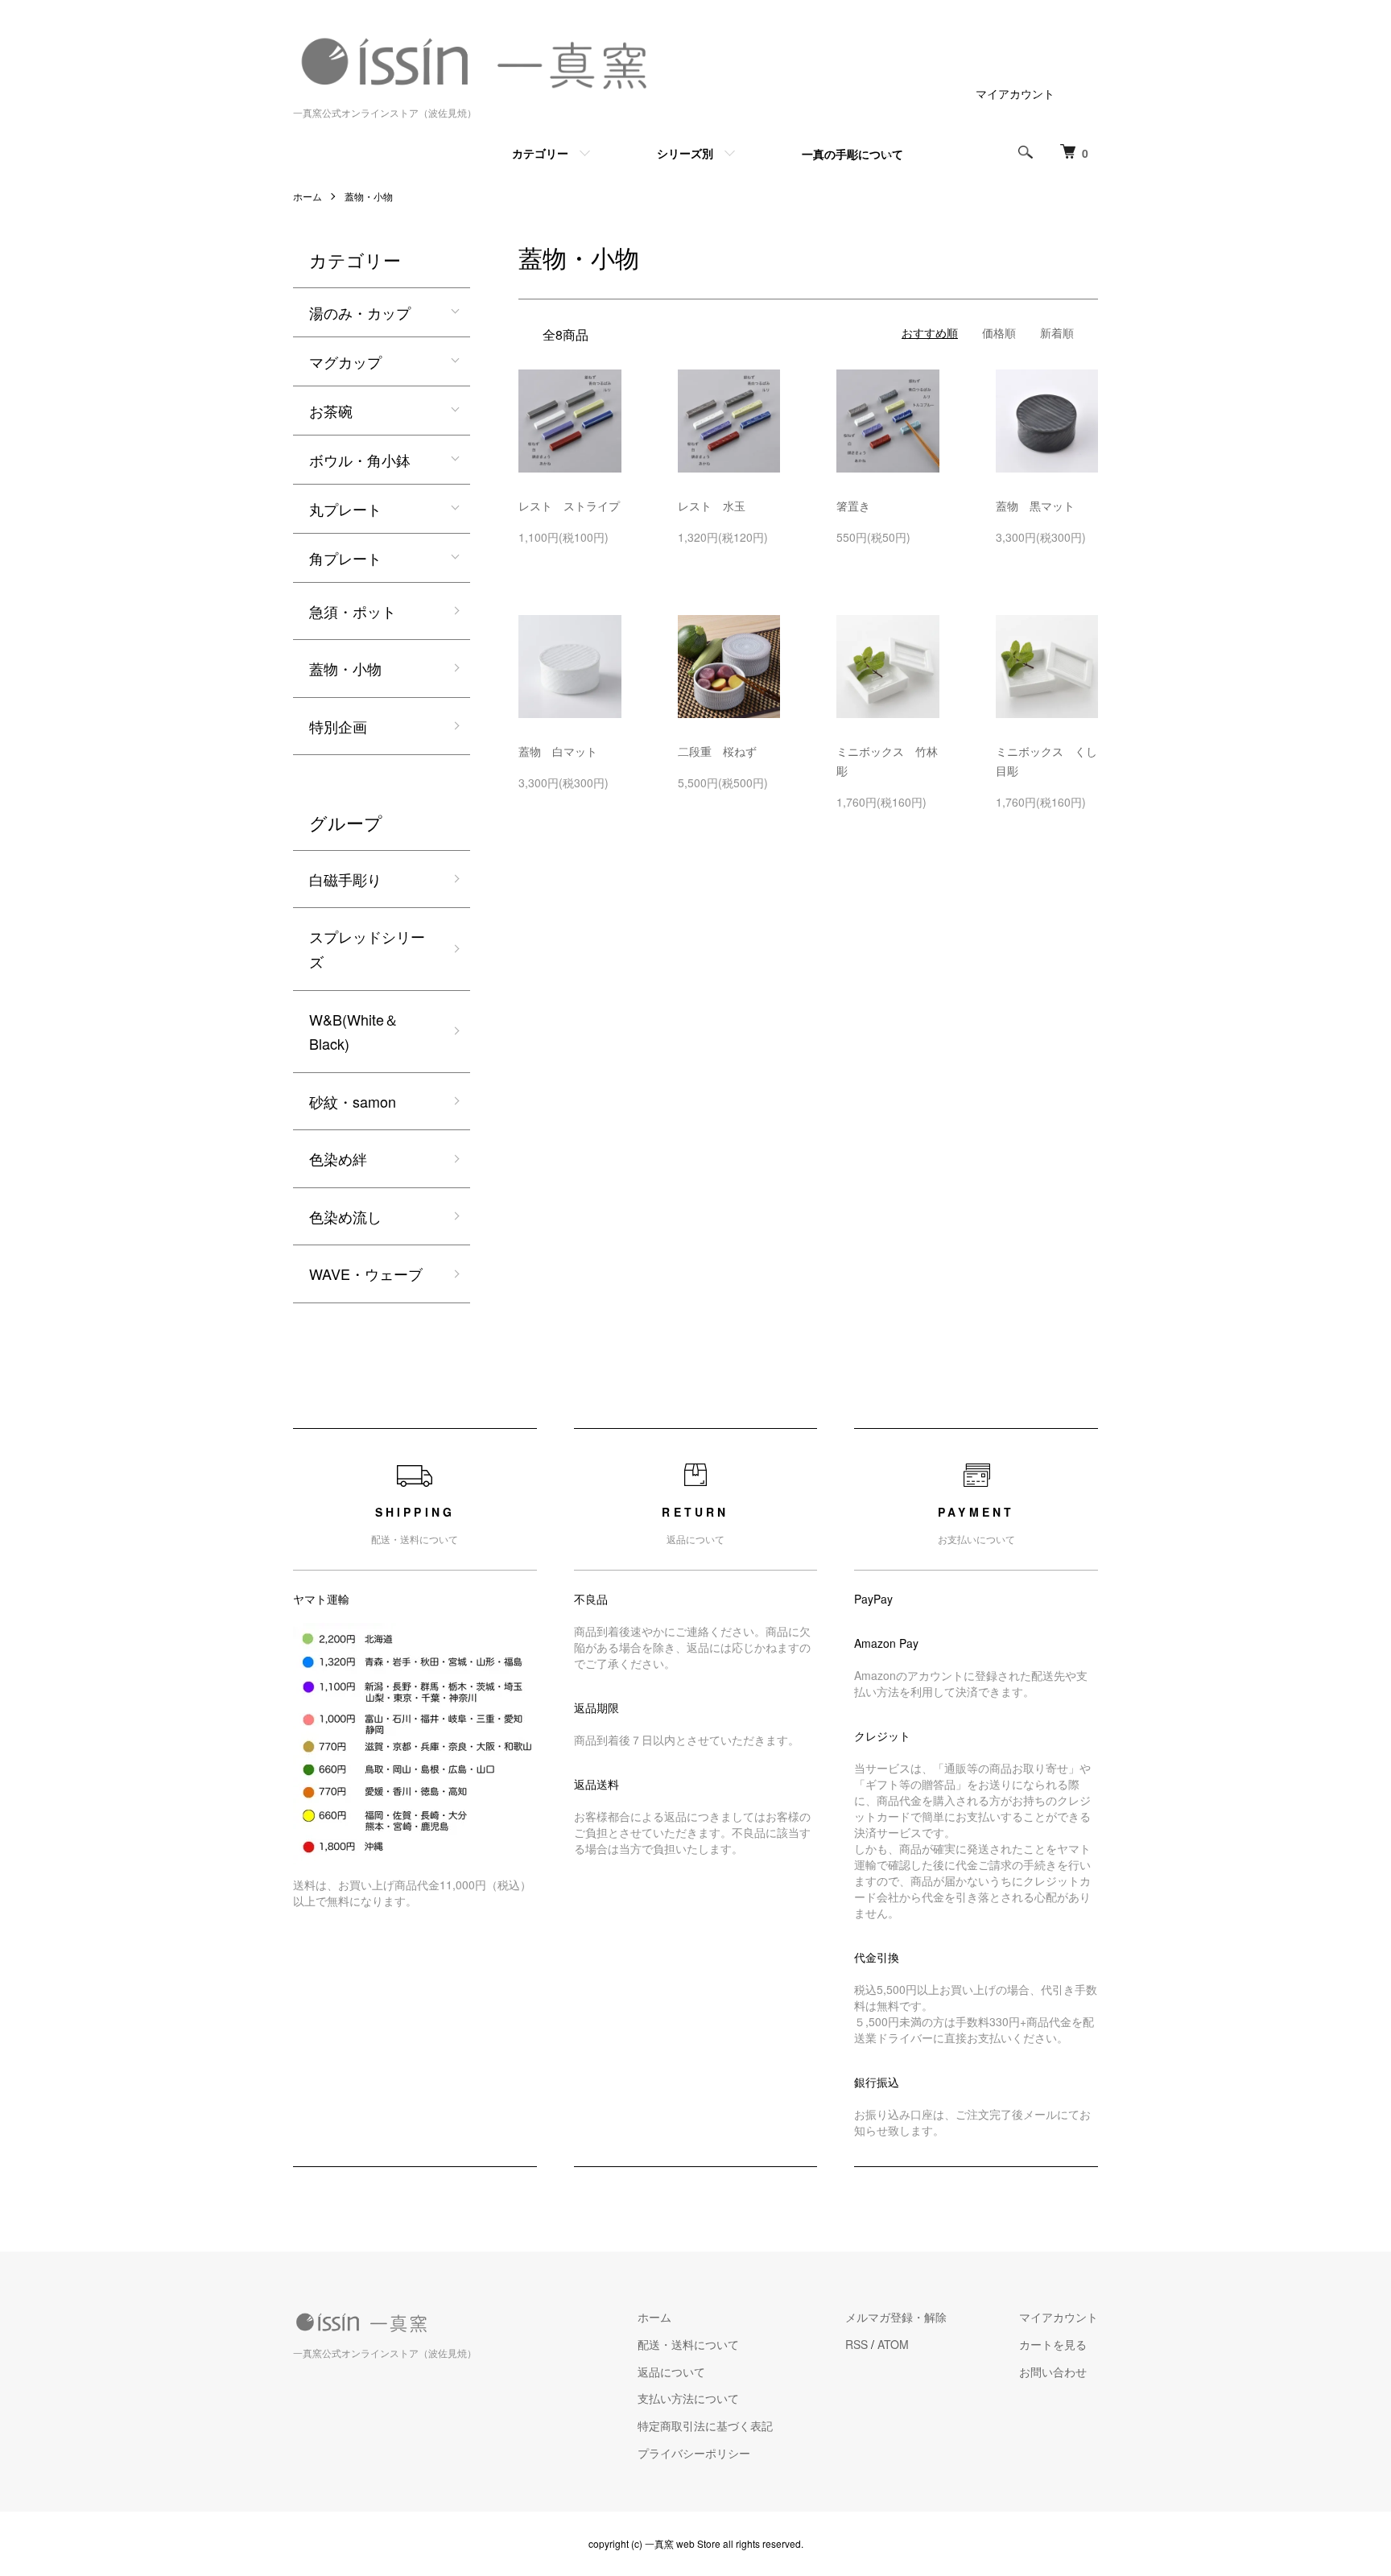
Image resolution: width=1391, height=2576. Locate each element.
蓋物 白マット (563, 751)
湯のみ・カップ (360, 312)
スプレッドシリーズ (367, 949)
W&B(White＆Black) (354, 1032)
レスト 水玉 (717, 506)
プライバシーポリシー (694, 2453)
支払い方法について (688, 2398)
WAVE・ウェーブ (366, 1274)
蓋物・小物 (369, 196)
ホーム (308, 196)
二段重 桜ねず (723, 751)
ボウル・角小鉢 (360, 460)
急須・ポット (353, 611)
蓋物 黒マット (1041, 506)
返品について (671, 2372)
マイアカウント (1015, 93)
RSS (856, 2344)
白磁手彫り (345, 879)
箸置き (853, 506)
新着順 (1057, 332)
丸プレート (345, 509)
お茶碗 (331, 411)
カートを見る (1053, 2344)
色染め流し (345, 1216)
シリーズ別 (685, 153)
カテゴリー (540, 153)
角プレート (345, 558)
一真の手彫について (852, 154)
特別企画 (338, 726)
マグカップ (345, 361)
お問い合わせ (1053, 2372)
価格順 (999, 332)
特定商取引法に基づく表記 (705, 2425)
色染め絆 (338, 1158)
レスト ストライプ (575, 506)
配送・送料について (688, 2344)
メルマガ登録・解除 (896, 2317)
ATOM (893, 2344)
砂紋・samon (353, 1101)
